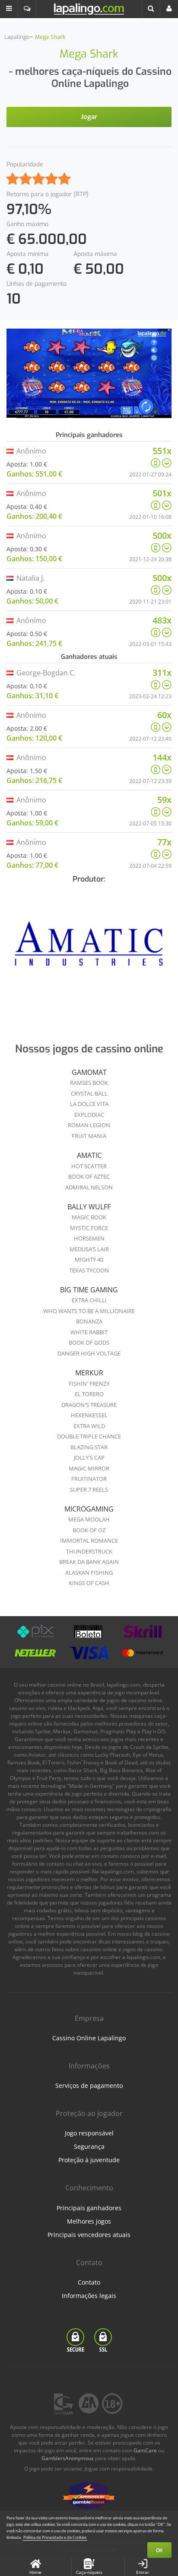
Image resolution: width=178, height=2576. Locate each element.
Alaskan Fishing (89, 1572)
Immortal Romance (89, 1540)
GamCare (145, 2450)
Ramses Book (89, 1083)
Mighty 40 (89, 1259)
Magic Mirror (89, 1468)
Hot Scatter (89, 1166)
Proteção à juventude (89, 2160)
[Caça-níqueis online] (89, 947)
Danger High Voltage (89, 1353)
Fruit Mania (89, 1136)
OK (159, 2550)
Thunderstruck (89, 1551)
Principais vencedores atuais (89, 2235)
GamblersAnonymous (68, 2458)
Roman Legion (89, 1125)
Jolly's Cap (89, 1457)
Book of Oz (89, 1530)
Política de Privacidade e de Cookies (55, 2537)
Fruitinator (89, 1479)
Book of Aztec (89, 1176)
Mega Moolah (89, 1519)
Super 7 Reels (89, 1489)
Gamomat (89, 1072)
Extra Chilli (89, 1300)
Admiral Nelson (89, 1187)
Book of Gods (89, 1342)
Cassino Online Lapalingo (89, 2038)
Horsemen (89, 1238)
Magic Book (89, 1217)
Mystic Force (89, 1228)
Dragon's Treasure (89, 1405)
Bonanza (89, 1321)
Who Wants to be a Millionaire (89, 1311)
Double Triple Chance (89, 1436)
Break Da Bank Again (89, 1562)
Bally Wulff (89, 1207)
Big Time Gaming (89, 1290)
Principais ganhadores (89, 2208)
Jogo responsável (89, 2133)
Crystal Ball (89, 1093)
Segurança (89, 2146)
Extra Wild (89, 1426)
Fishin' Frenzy (89, 1384)
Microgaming (89, 1509)
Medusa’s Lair (89, 1249)
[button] (9, 9)
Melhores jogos (89, 2221)
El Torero (89, 1394)
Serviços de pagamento (89, 2085)
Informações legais (89, 2296)
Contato (89, 2282)
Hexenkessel (89, 1415)
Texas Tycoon (89, 1270)
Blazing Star (89, 1447)
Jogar (89, 117)
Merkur (89, 1373)
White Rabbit (89, 1332)
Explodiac (89, 1115)
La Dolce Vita (89, 1104)
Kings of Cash (89, 1583)
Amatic (89, 1155)
